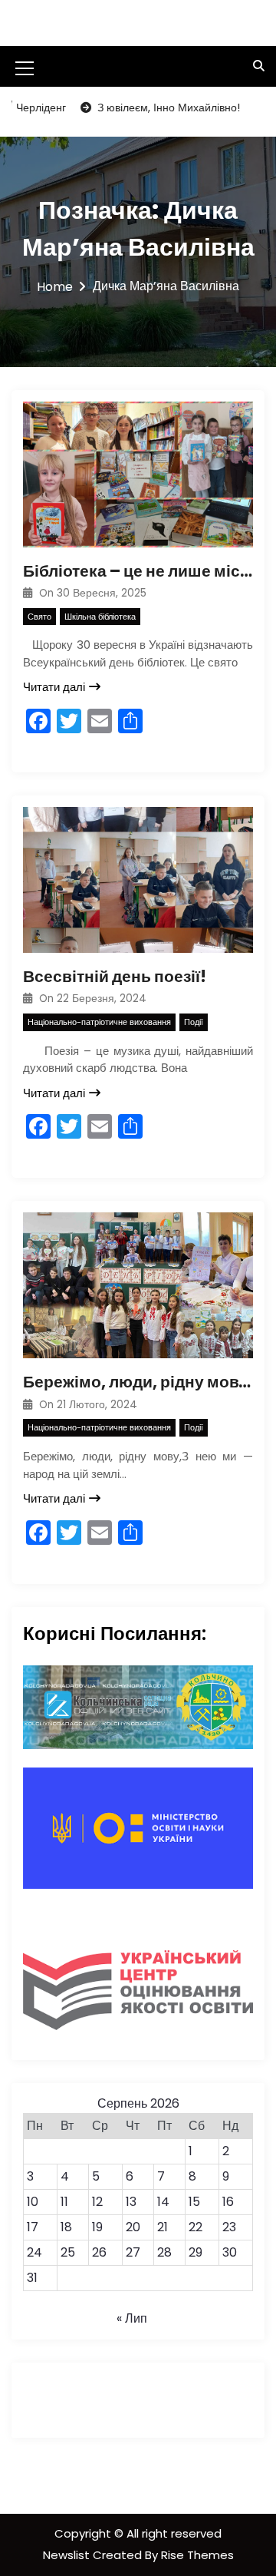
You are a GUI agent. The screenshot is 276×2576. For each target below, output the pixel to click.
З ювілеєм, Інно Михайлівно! (143, 107)
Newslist (68, 2555)
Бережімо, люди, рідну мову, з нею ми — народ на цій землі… (138, 1382)
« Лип (132, 2318)
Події (194, 1022)
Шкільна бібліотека (100, 617)
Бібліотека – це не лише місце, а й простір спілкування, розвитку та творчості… (138, 571)
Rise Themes (197, 2555)
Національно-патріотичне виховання (99, 1022)
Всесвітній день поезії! (115, 976)
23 (229, 2227)
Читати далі (54, 687)
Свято (39, 617)
